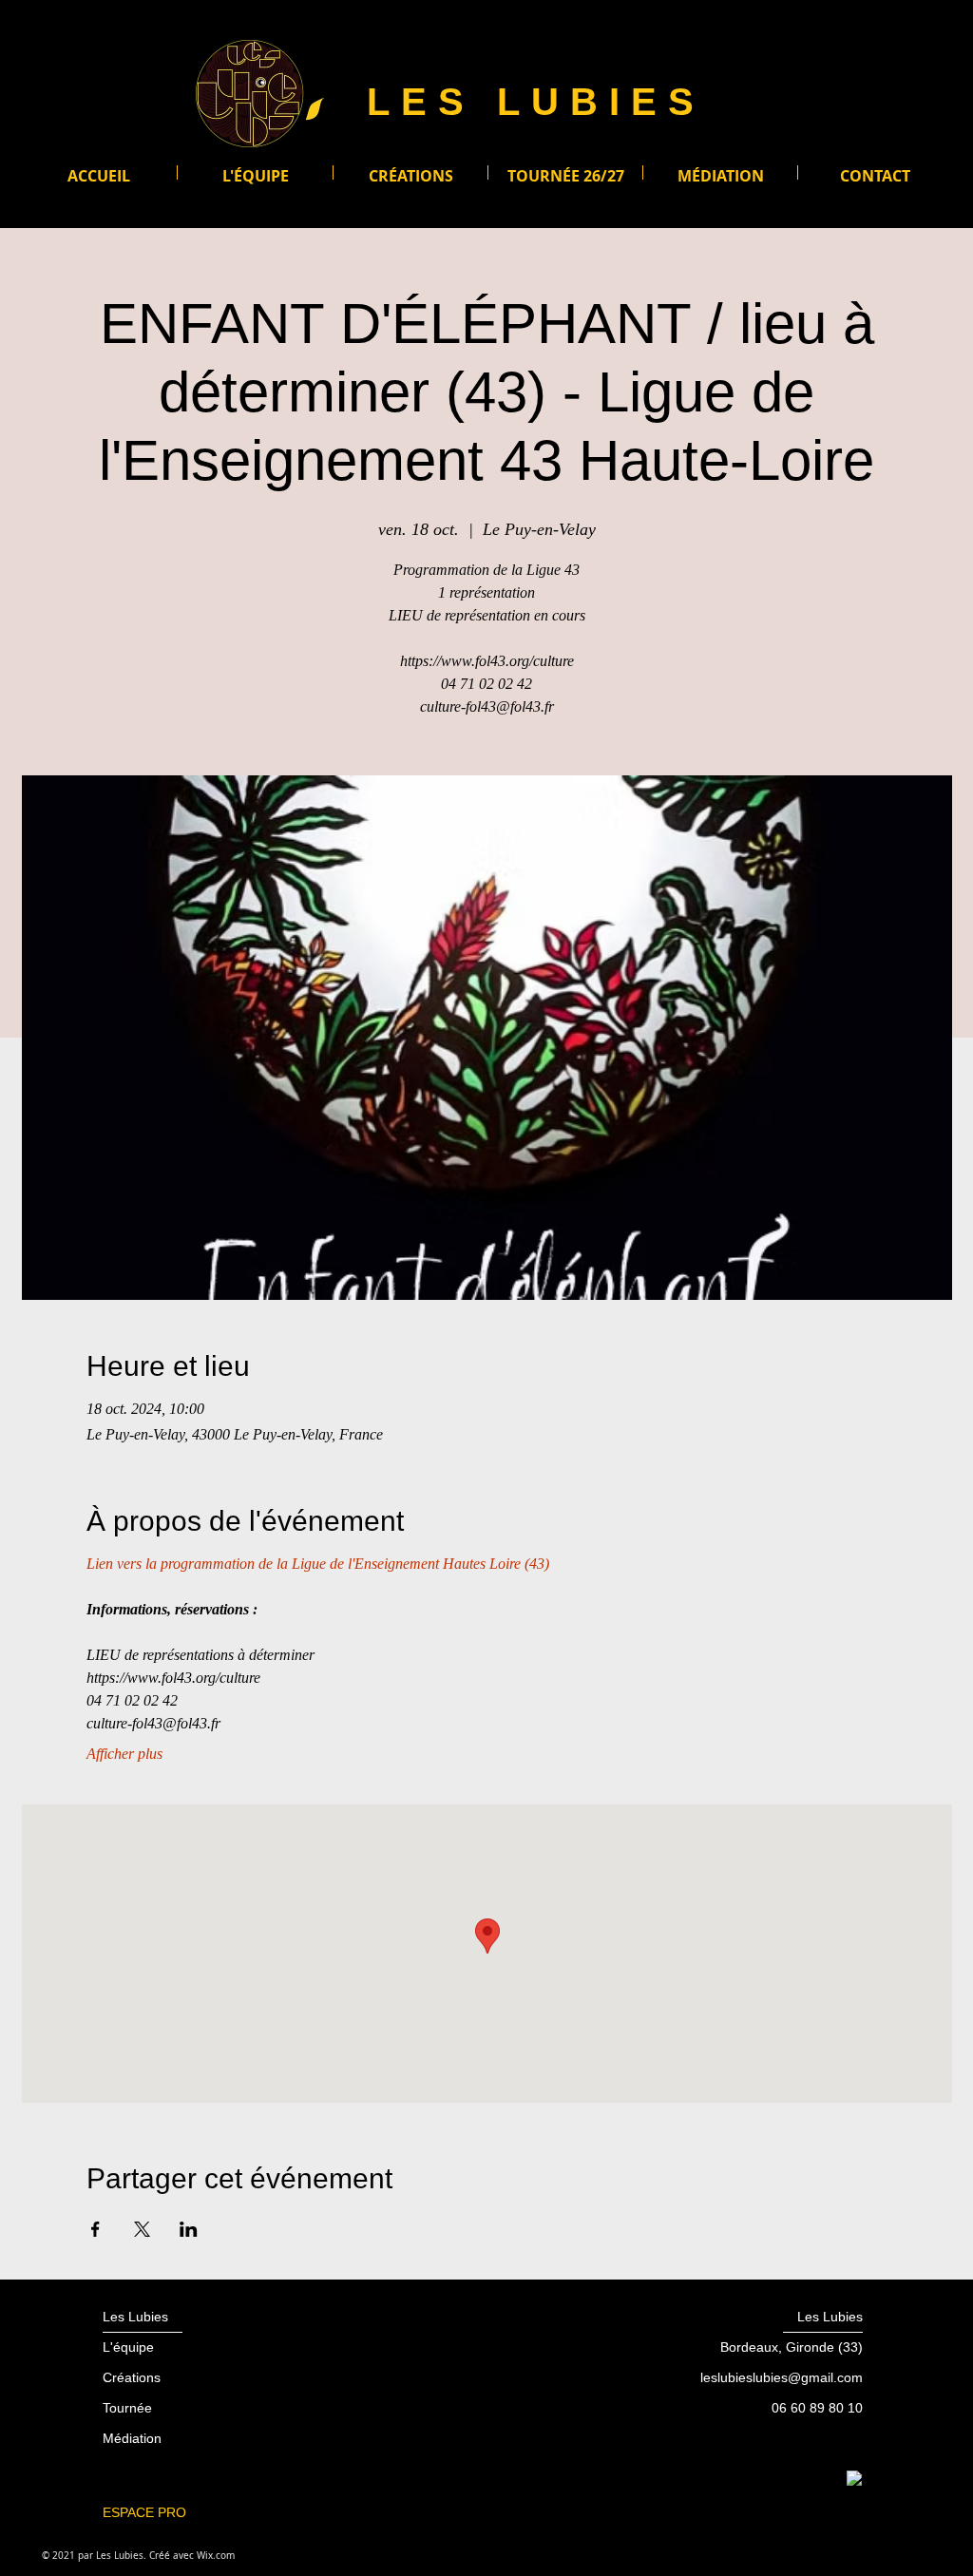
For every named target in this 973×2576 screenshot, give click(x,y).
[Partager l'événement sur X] (142, 2229)
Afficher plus (124, 1754)
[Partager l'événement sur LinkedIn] (189, 2229)
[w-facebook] (855, 2479)
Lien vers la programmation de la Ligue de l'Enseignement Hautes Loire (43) (318, 1564)
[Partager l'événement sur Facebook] (95, 2229)
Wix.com (216, 2556)
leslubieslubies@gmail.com (782, 2377)
